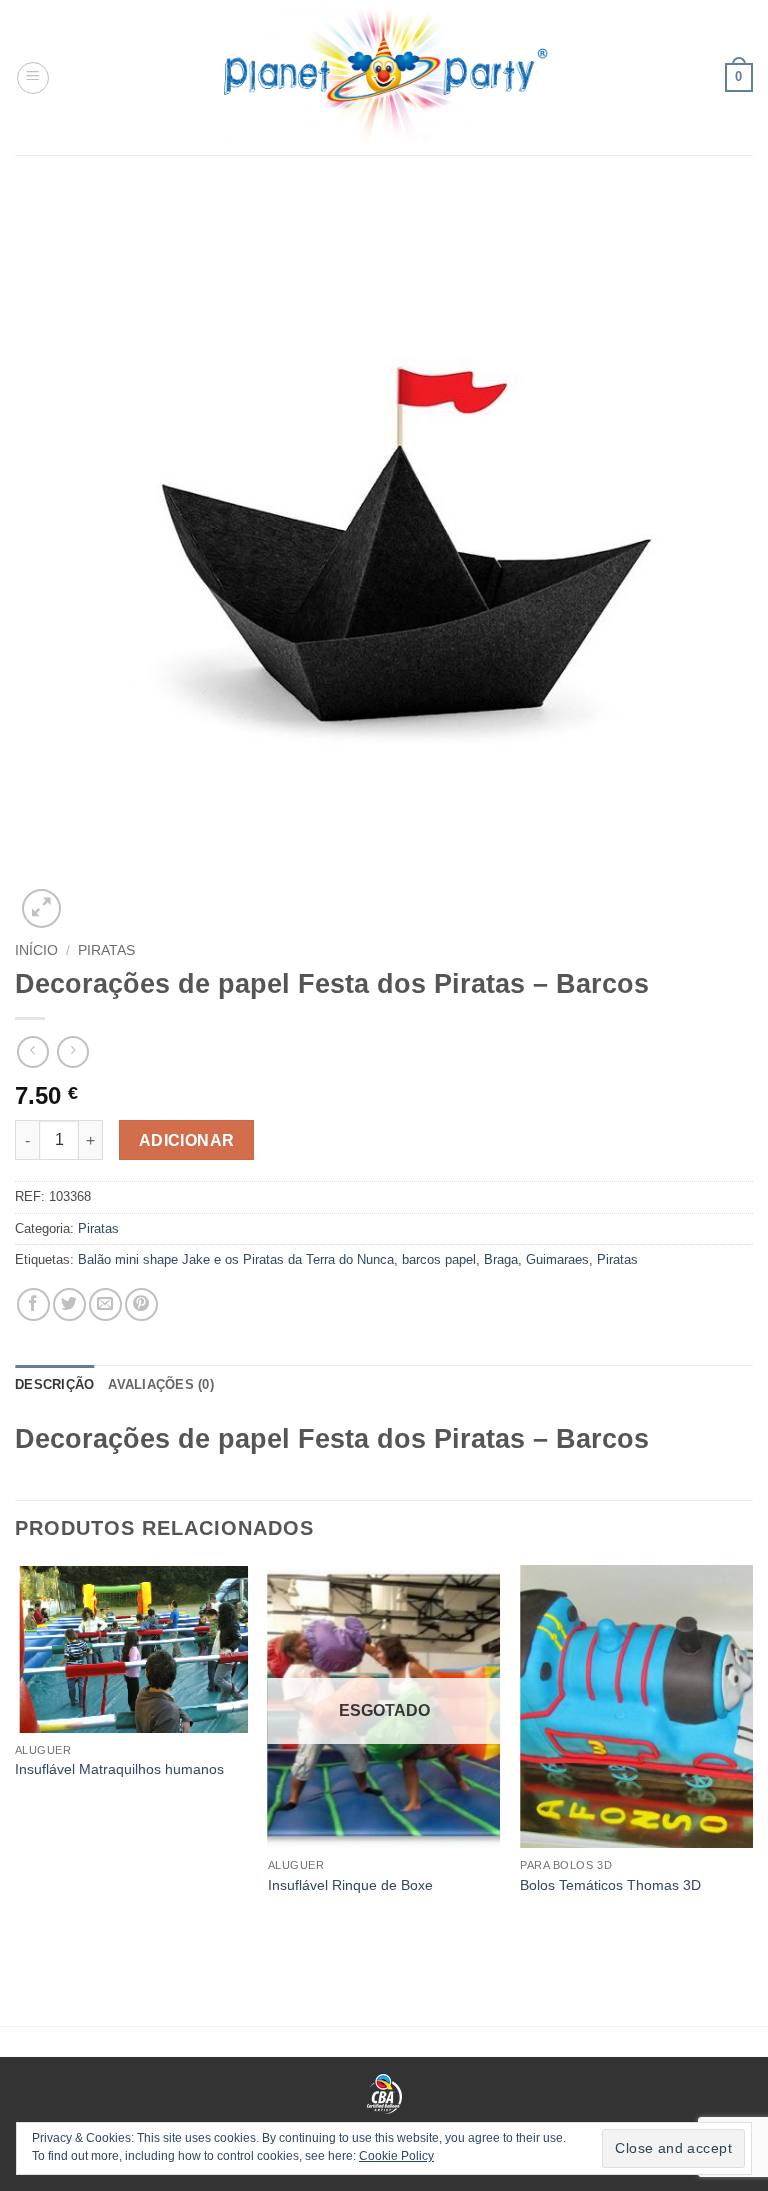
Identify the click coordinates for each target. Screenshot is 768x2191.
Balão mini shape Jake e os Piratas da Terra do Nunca (236, 1259)
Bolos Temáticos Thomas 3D (610, 1885)
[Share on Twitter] (69, 1304)
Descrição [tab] (54, 1384)
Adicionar (187, 1140)
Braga (501, 1259)
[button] (33, 78)
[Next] (752, 1758)
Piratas (106, 950)
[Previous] (16, 1758)
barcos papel (439, 1259)
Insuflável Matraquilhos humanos (119, 1769)
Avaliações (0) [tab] (161, 1384)
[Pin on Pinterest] (141, 1304)
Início (36, 950)
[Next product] (32, 1051)
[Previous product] (72, 1051)
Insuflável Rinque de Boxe (350, 1885)
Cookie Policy (396, 2156)
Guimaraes (557, 1259)
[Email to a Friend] (105, 1304)
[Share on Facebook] (33, 1304)
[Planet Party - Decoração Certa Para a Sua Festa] (384, 77)
